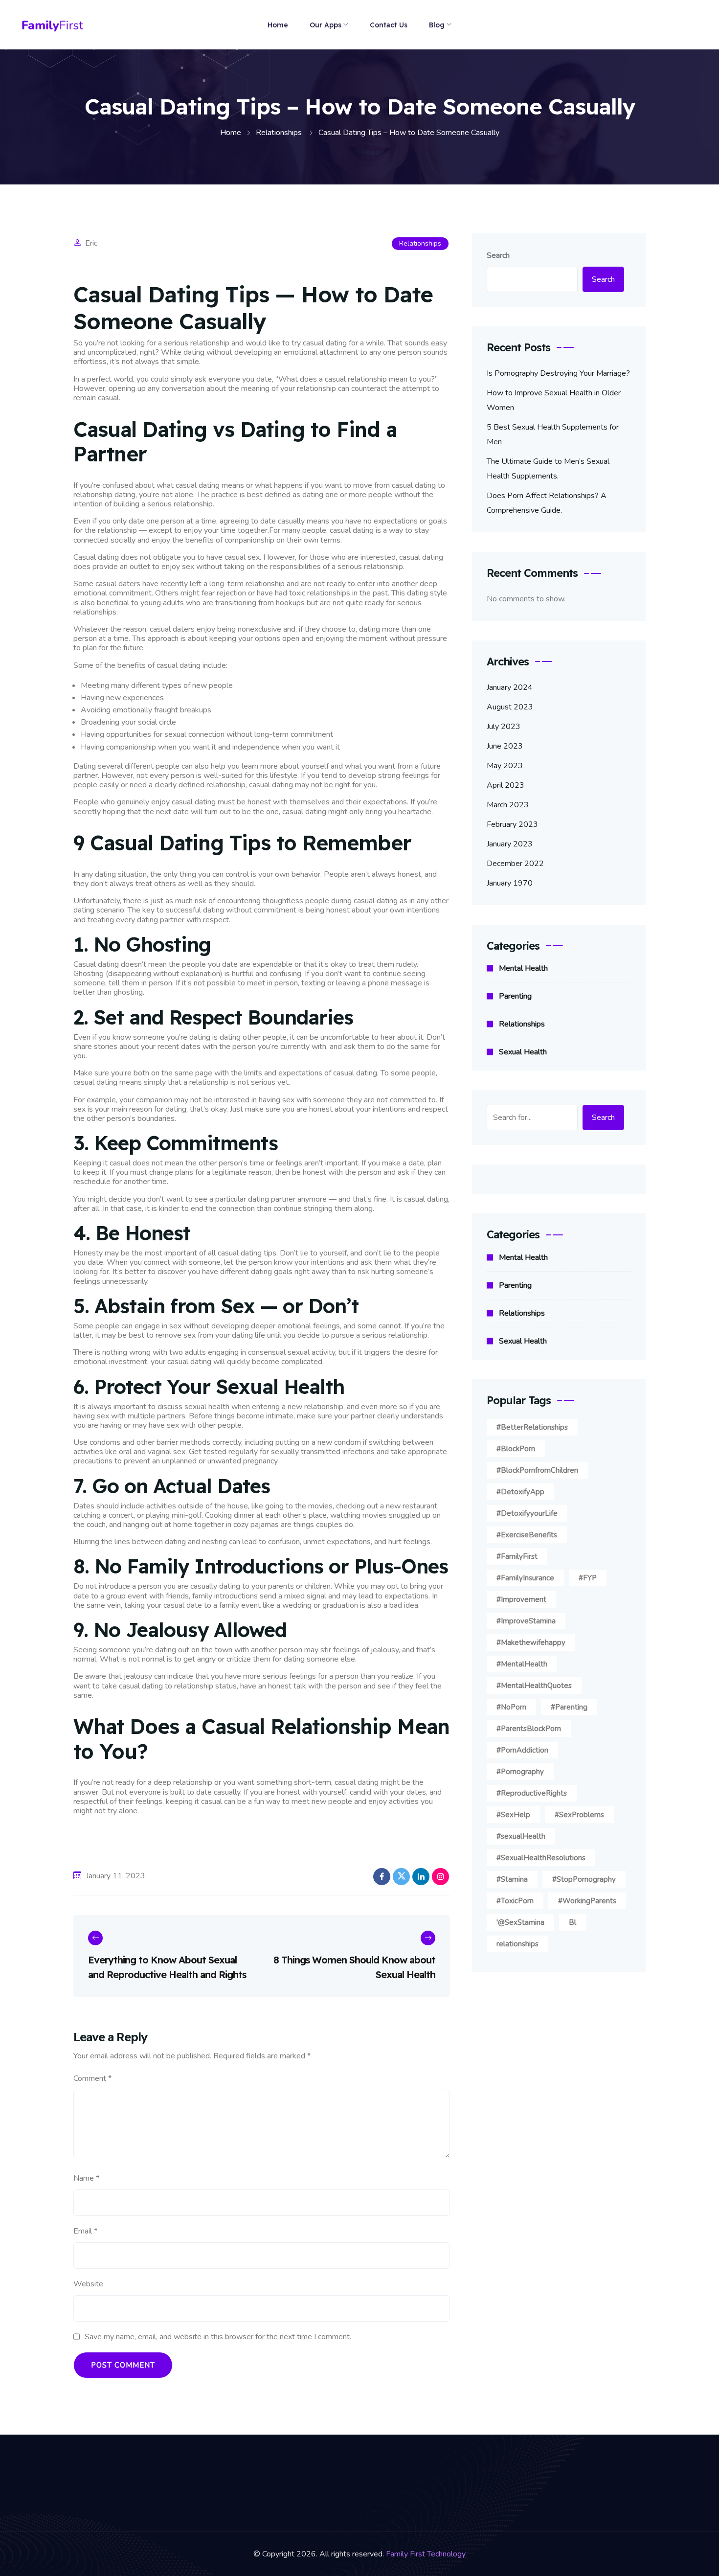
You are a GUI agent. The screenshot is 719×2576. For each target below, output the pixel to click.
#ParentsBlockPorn (529, 1729)
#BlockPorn (516, 1449)
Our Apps (326, 25)
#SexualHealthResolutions (541, 1858)
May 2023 (505, 766)
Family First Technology (426, 2554)
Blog (437, 25)
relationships (517, 1944)
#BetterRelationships (532, 1427)
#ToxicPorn (515, 1901)
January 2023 (510, 844)
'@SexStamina (520, 1922)
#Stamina (512, 1879)
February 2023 (512, 824)
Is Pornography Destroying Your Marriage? (558, 373)
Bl (573, 1922)
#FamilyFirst (517, 1556)
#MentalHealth (522, 1664)
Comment (92, 2078)
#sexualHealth (521, 1836)
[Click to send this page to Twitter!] (401, 1877)
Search (498, 255)
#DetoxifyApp (520, 1492)
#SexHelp (513, 1815)
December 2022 (515, 864)
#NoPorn (511, 1707)
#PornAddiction (522, 1750)
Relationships (420, 243)
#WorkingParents (587, 1901)
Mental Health (523, 968)
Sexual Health (523, 1052)
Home (278, 25)
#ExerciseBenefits (527, 1535)
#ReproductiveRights (532, 1793)
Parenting (515, 996)
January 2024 (510, 687)
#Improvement (521, 1599)
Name (86, 2178)
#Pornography (520, 1772)
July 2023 (504, 727)
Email (85, 2231)
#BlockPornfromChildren (537, 1470)
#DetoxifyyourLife (527, 1513)
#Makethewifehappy (531, 1642)
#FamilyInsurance (525, 1578)
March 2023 (508, 805)
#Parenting (569, 1707)
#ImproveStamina (526, 1621)
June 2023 (505, 746)
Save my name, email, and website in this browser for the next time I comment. (218, 2337)
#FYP (588, 1578)
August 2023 (510, 707)
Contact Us (389, 25)
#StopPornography (584, 1879)
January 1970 (510, 883)
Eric (91, 243)
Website (88, 2284)
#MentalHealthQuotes (534, 1686)
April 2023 (506, 785)
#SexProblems (579, 1815)
